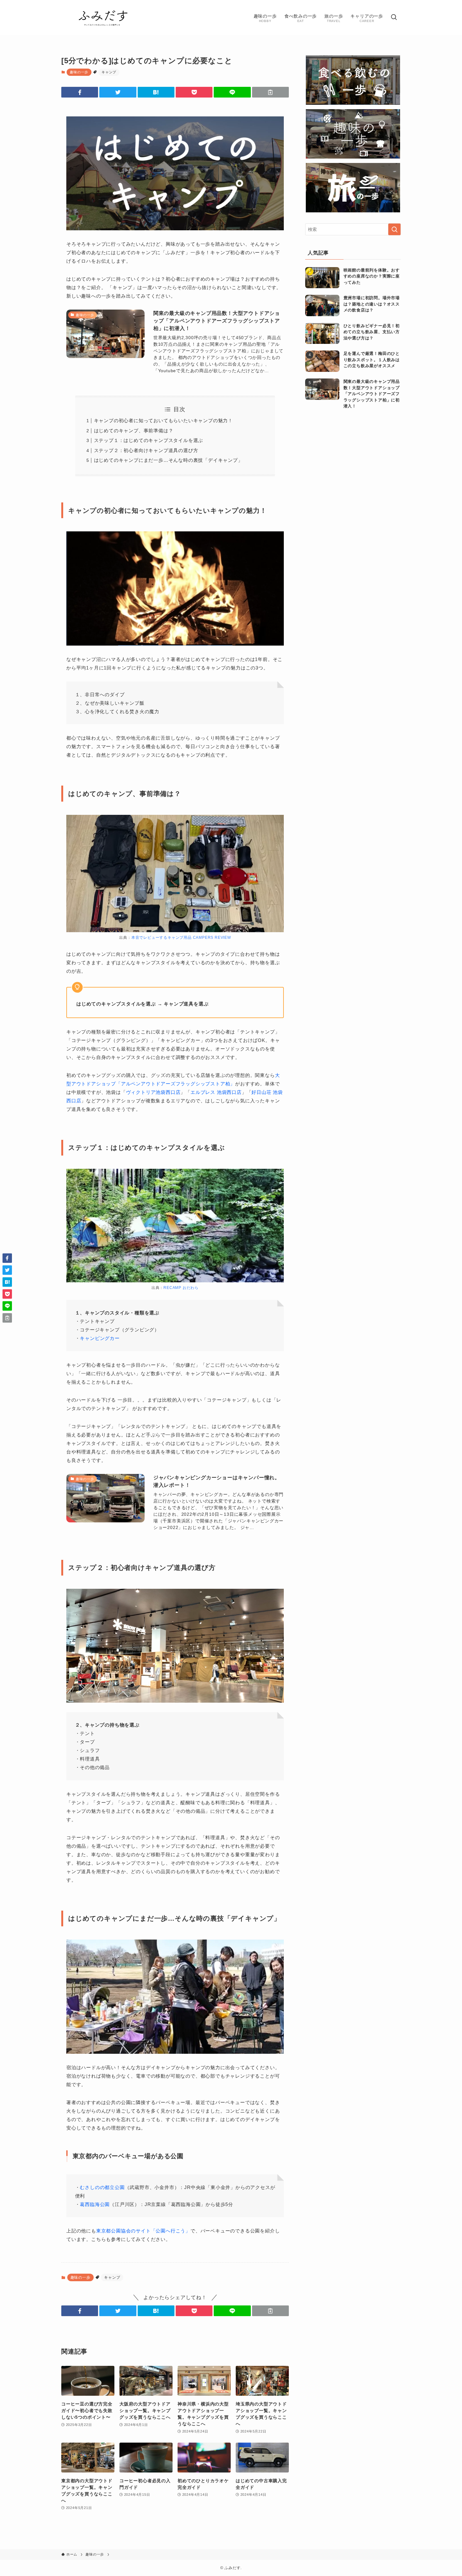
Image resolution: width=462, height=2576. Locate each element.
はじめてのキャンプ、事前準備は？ (134, 431)
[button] (80, 92)
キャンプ (109, 72)
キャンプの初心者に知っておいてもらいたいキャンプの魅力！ (163, 420)
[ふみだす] (103, 18)
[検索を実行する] (394, 229)
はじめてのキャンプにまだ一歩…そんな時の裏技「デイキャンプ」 (168, 460)
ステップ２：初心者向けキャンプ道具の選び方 (146, 450)
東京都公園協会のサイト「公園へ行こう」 (143, 2231)
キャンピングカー (100, 1338)
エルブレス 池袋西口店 (216, 1092)
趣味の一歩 (79, 72)
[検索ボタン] (394, 18)
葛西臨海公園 (95, 2204)
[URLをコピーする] (270, 92)
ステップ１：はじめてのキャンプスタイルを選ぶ (149, 440)
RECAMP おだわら (181, 1288)
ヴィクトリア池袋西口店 (153, 1092)
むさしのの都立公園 (102, 2187)
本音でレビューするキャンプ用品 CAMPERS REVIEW (181, 938)
